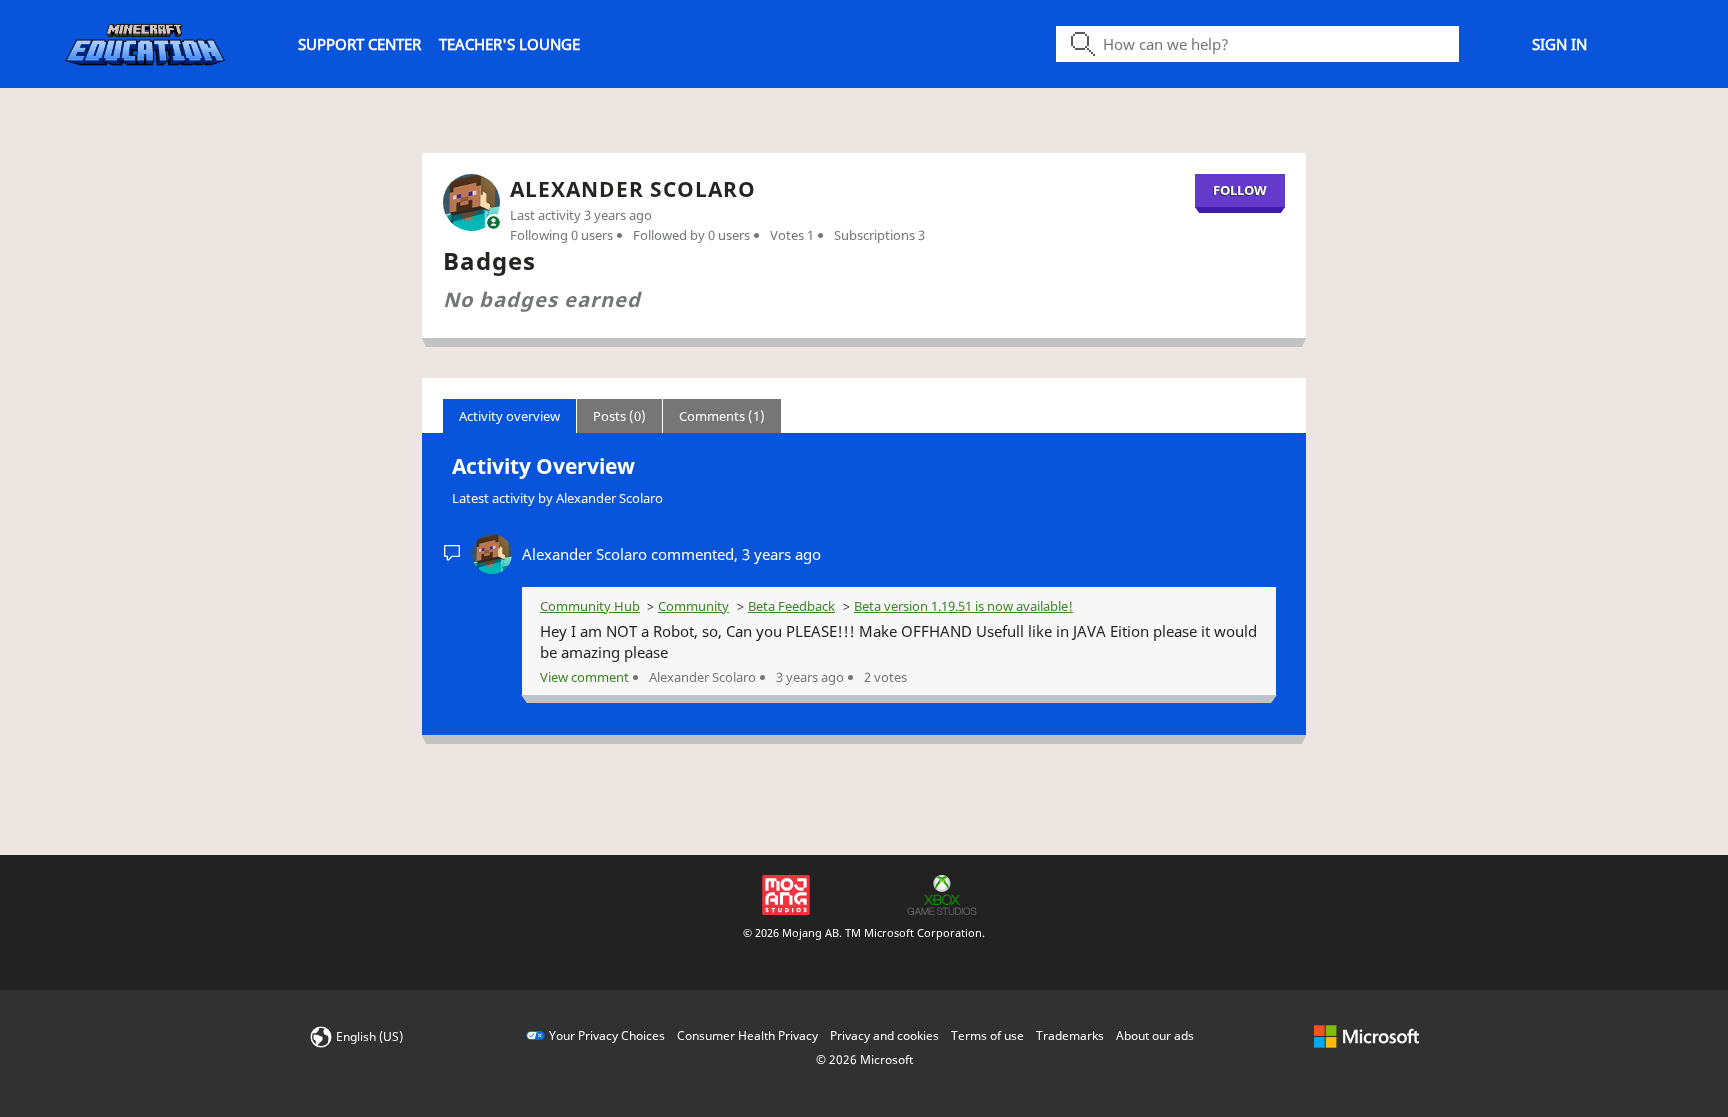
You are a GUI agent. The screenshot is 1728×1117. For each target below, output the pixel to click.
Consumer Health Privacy (747, 1035)
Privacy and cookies (884, 1035)
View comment (584, 677)
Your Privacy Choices (607, 1035)
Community (693, 606)
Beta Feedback (791, 606)
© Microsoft (864, 1059)
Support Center (359, 44)
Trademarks (1070, 1035)
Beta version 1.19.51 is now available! (963, 606)
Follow (1240, 190)
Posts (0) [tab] (619, 416)
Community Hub (590, 606)
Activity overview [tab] (509, 416)
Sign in (1559, 44)
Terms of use (987, 1035)
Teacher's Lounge (509, 44)
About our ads (1155, 1035)
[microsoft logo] (1366, 1035)
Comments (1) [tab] (722, 416)
